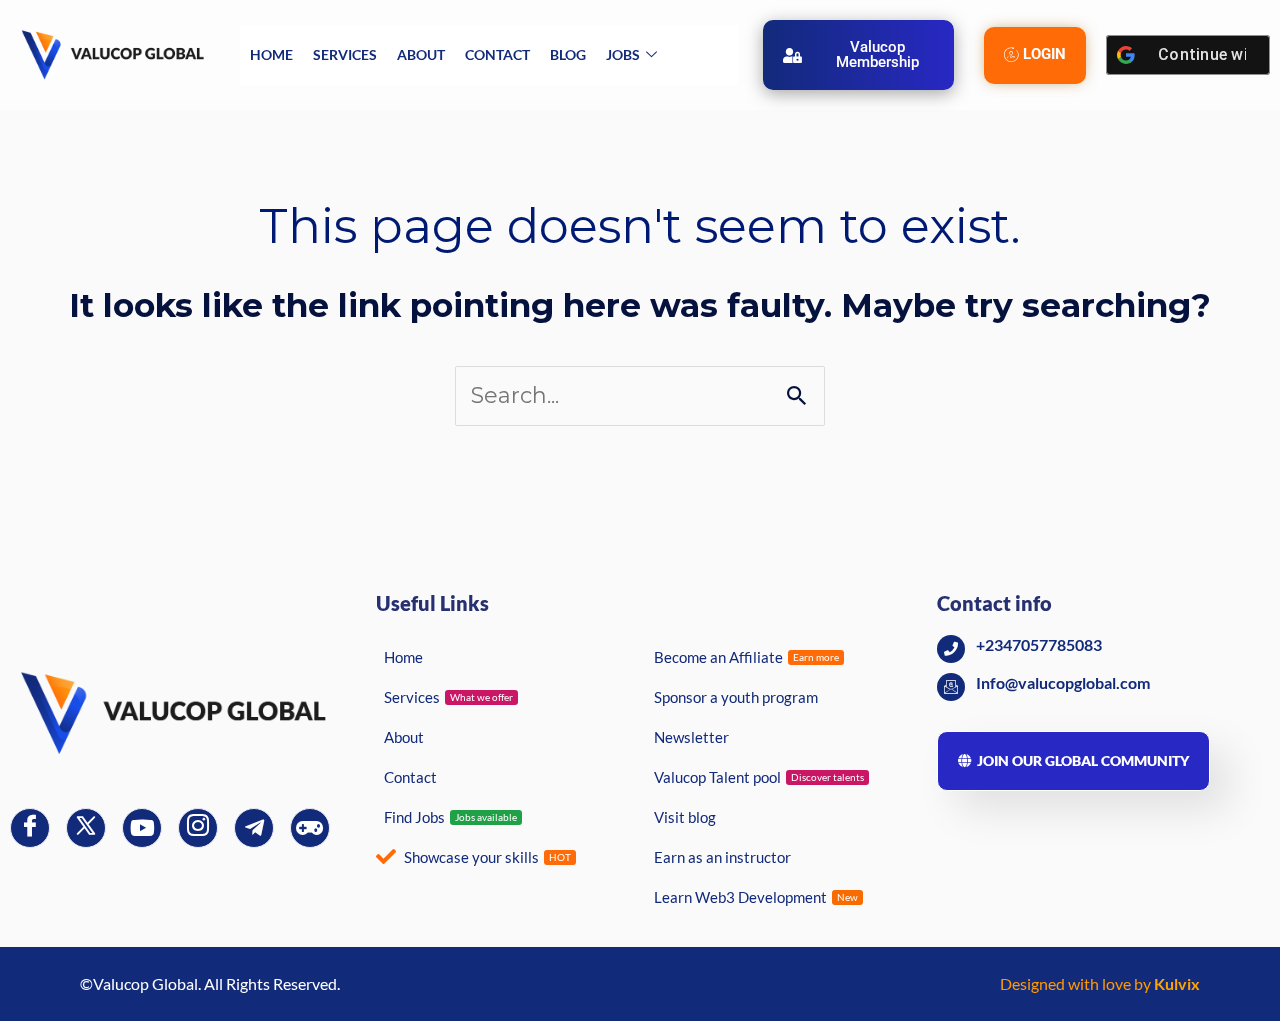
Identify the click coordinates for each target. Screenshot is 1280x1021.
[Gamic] (310, 828)
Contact (497, 54)
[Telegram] (254, 828)
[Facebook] (30, 828)
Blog (568, 54)
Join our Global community (1083, 760)
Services (345, 54)
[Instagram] (198, 828)
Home (271, 54)
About (421, 54)
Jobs (623, 54)
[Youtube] (142, 828)
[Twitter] (86, 828)
